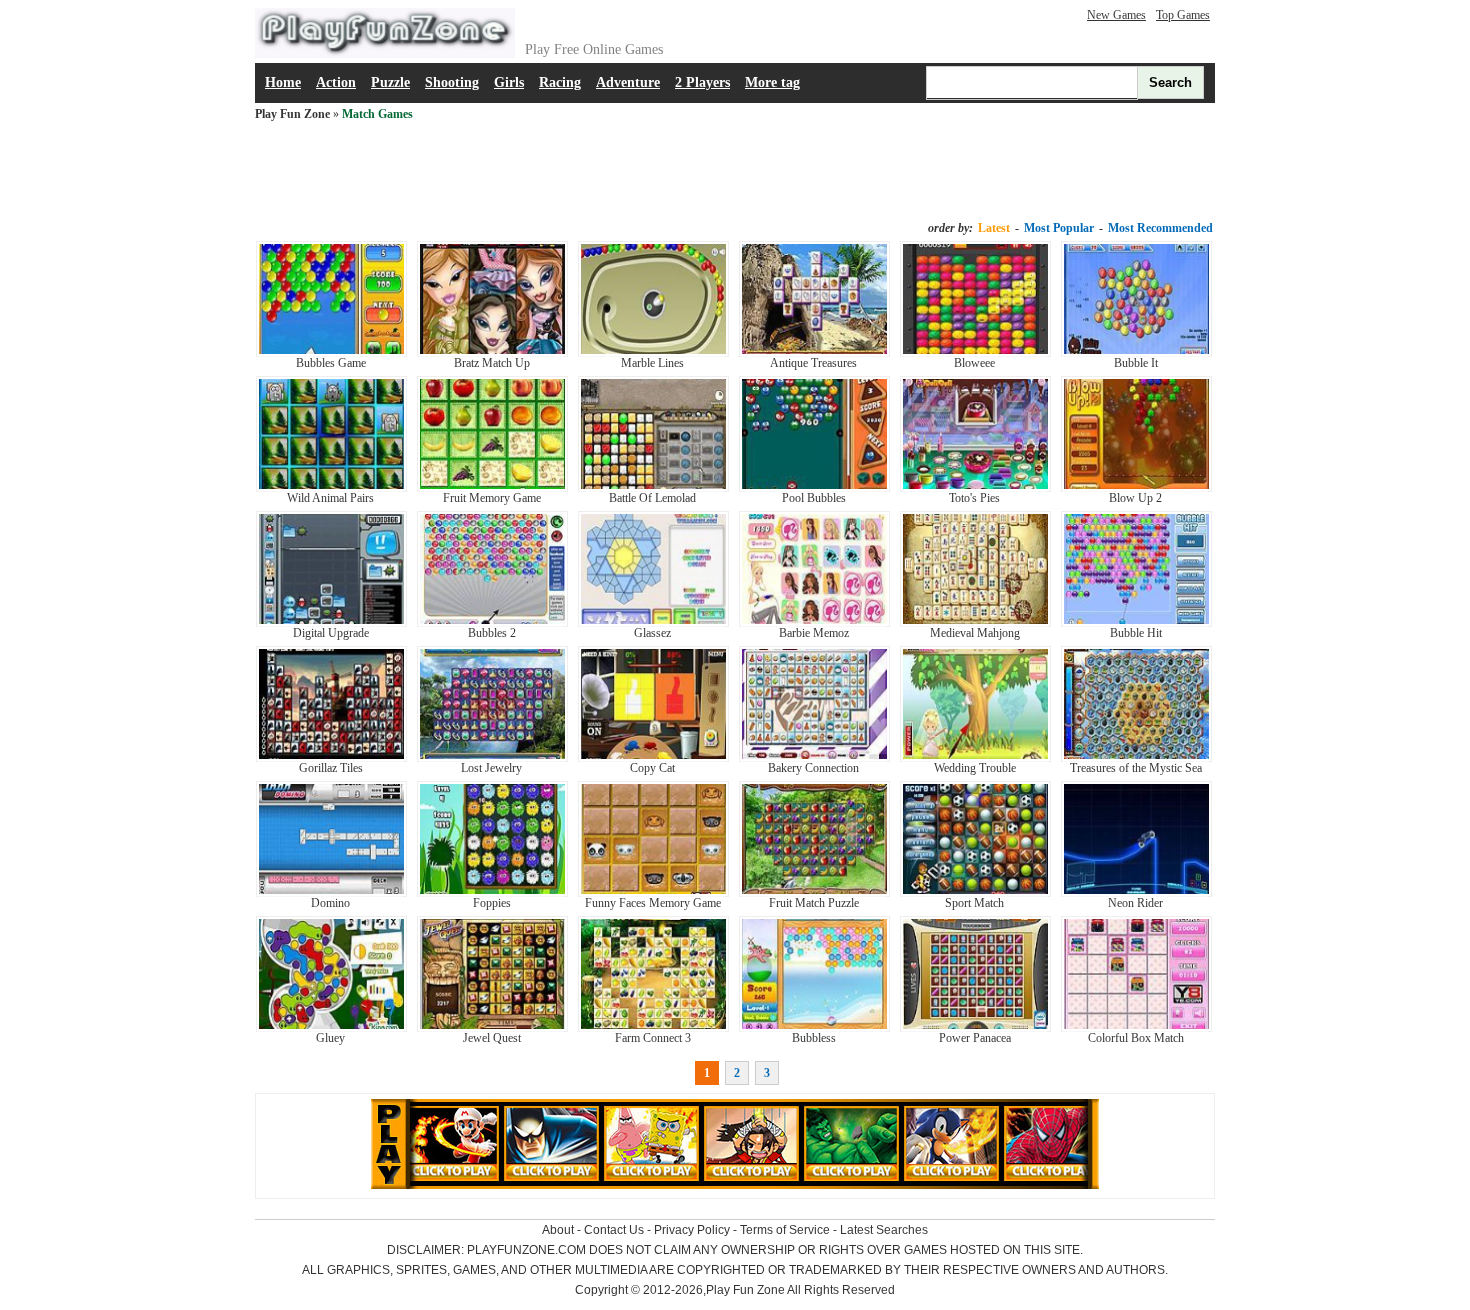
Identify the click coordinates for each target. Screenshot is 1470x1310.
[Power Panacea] (975, 1028)
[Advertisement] (735, 172)
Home (283, 82)
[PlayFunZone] (385, 54)
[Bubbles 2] (492, 623)
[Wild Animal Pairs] (331, 488)
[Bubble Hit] (1136, 623)
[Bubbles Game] (331, 353)
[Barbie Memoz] (814, 623)
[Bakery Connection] (814, 758)
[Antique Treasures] (814, 353)
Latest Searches (884, 1230)
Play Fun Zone (292, 114)
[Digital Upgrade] (331, 623)
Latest (994, 228)
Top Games (1183, 15)
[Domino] (331, 893)
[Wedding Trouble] (975, 758)
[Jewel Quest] (492, 1028)
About (558, 1230)
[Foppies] (492, 893)
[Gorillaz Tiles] (331, 758)
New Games (1116, 15)
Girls (509, 82)
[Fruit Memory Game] (492, 488)
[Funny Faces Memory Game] (653, 893)
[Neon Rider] (1136, 893)
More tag (772, 82)
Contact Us (614, 1230)
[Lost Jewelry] (492, 758)
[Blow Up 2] (1136, 488)
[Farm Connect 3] (653, 1028)
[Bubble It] (1136, 353)
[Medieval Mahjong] (975, 623)
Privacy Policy (692, 1230)
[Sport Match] (975, 893)
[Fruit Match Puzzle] (814, 893)
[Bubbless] (814, 1028)
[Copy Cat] (653, 758)
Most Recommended (1160, 228)
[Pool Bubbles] (814, 488)
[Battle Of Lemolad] (653, 488)
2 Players (702, 82)
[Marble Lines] (653, 353)
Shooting (452, 82)
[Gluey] (331, 1028)
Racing (560, 82)
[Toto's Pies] (975, 488)
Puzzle (390, 82)
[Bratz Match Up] (492, 353)
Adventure (628, 82)
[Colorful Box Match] (1136, 1028)
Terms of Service (785, 1230)
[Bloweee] (975, 353)
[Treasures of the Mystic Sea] (1136, 758)
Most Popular (1059, 228)
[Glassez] (653, 623)
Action (336, 82)
